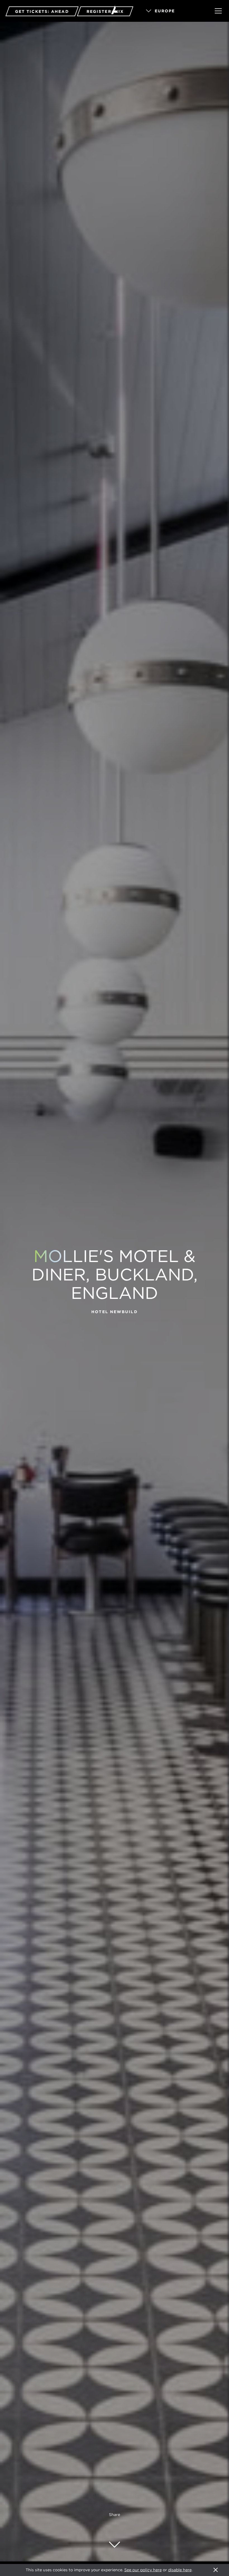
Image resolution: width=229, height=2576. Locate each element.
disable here (180, 2570)
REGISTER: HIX (105, 11)
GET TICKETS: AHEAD (42, 11)
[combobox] (173, 11)
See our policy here (143, 2570)
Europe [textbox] (165, 11)
